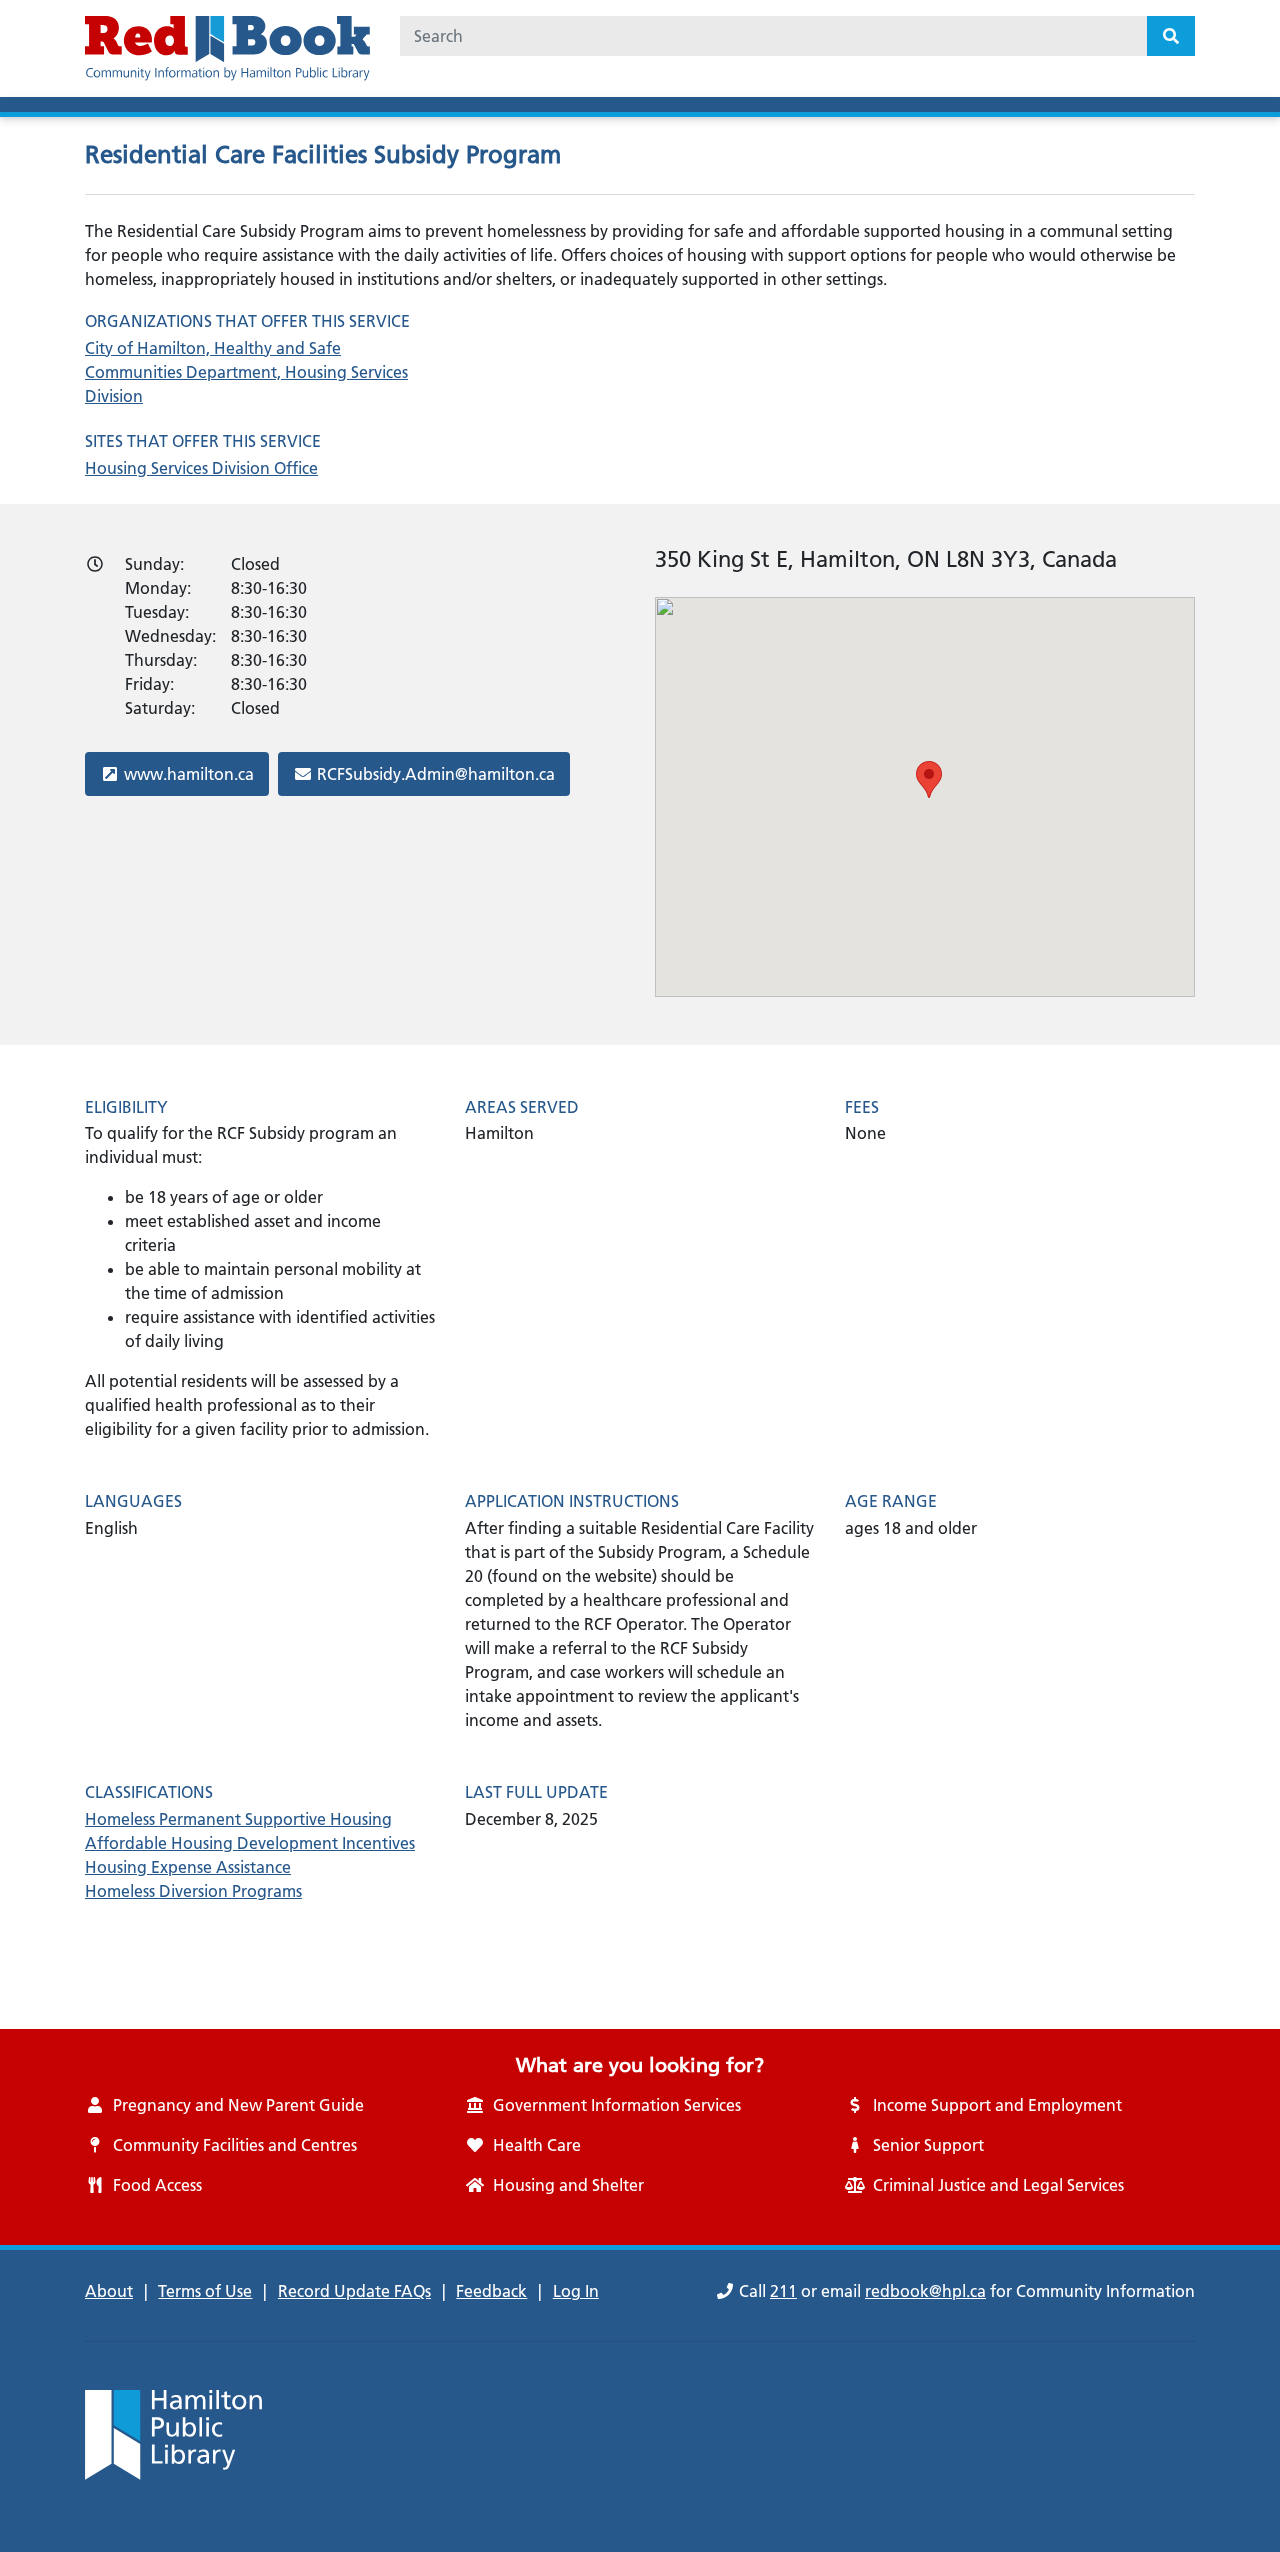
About (109, 2291)
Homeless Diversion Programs (193, 1891)
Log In (576, 2291)
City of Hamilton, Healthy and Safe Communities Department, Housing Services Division (246, 372)
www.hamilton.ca (188, 773)
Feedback (491, 2291)
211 (783, 2291)
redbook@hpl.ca (925, 2291)
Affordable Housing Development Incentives (250, 1843)
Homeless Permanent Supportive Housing (238, 1819)
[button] (929, 779)
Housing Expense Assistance (188, 1867)
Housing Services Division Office (201, 468)
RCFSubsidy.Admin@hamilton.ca (435, 773)
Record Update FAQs (354, 2291)
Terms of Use (205, 2291)
